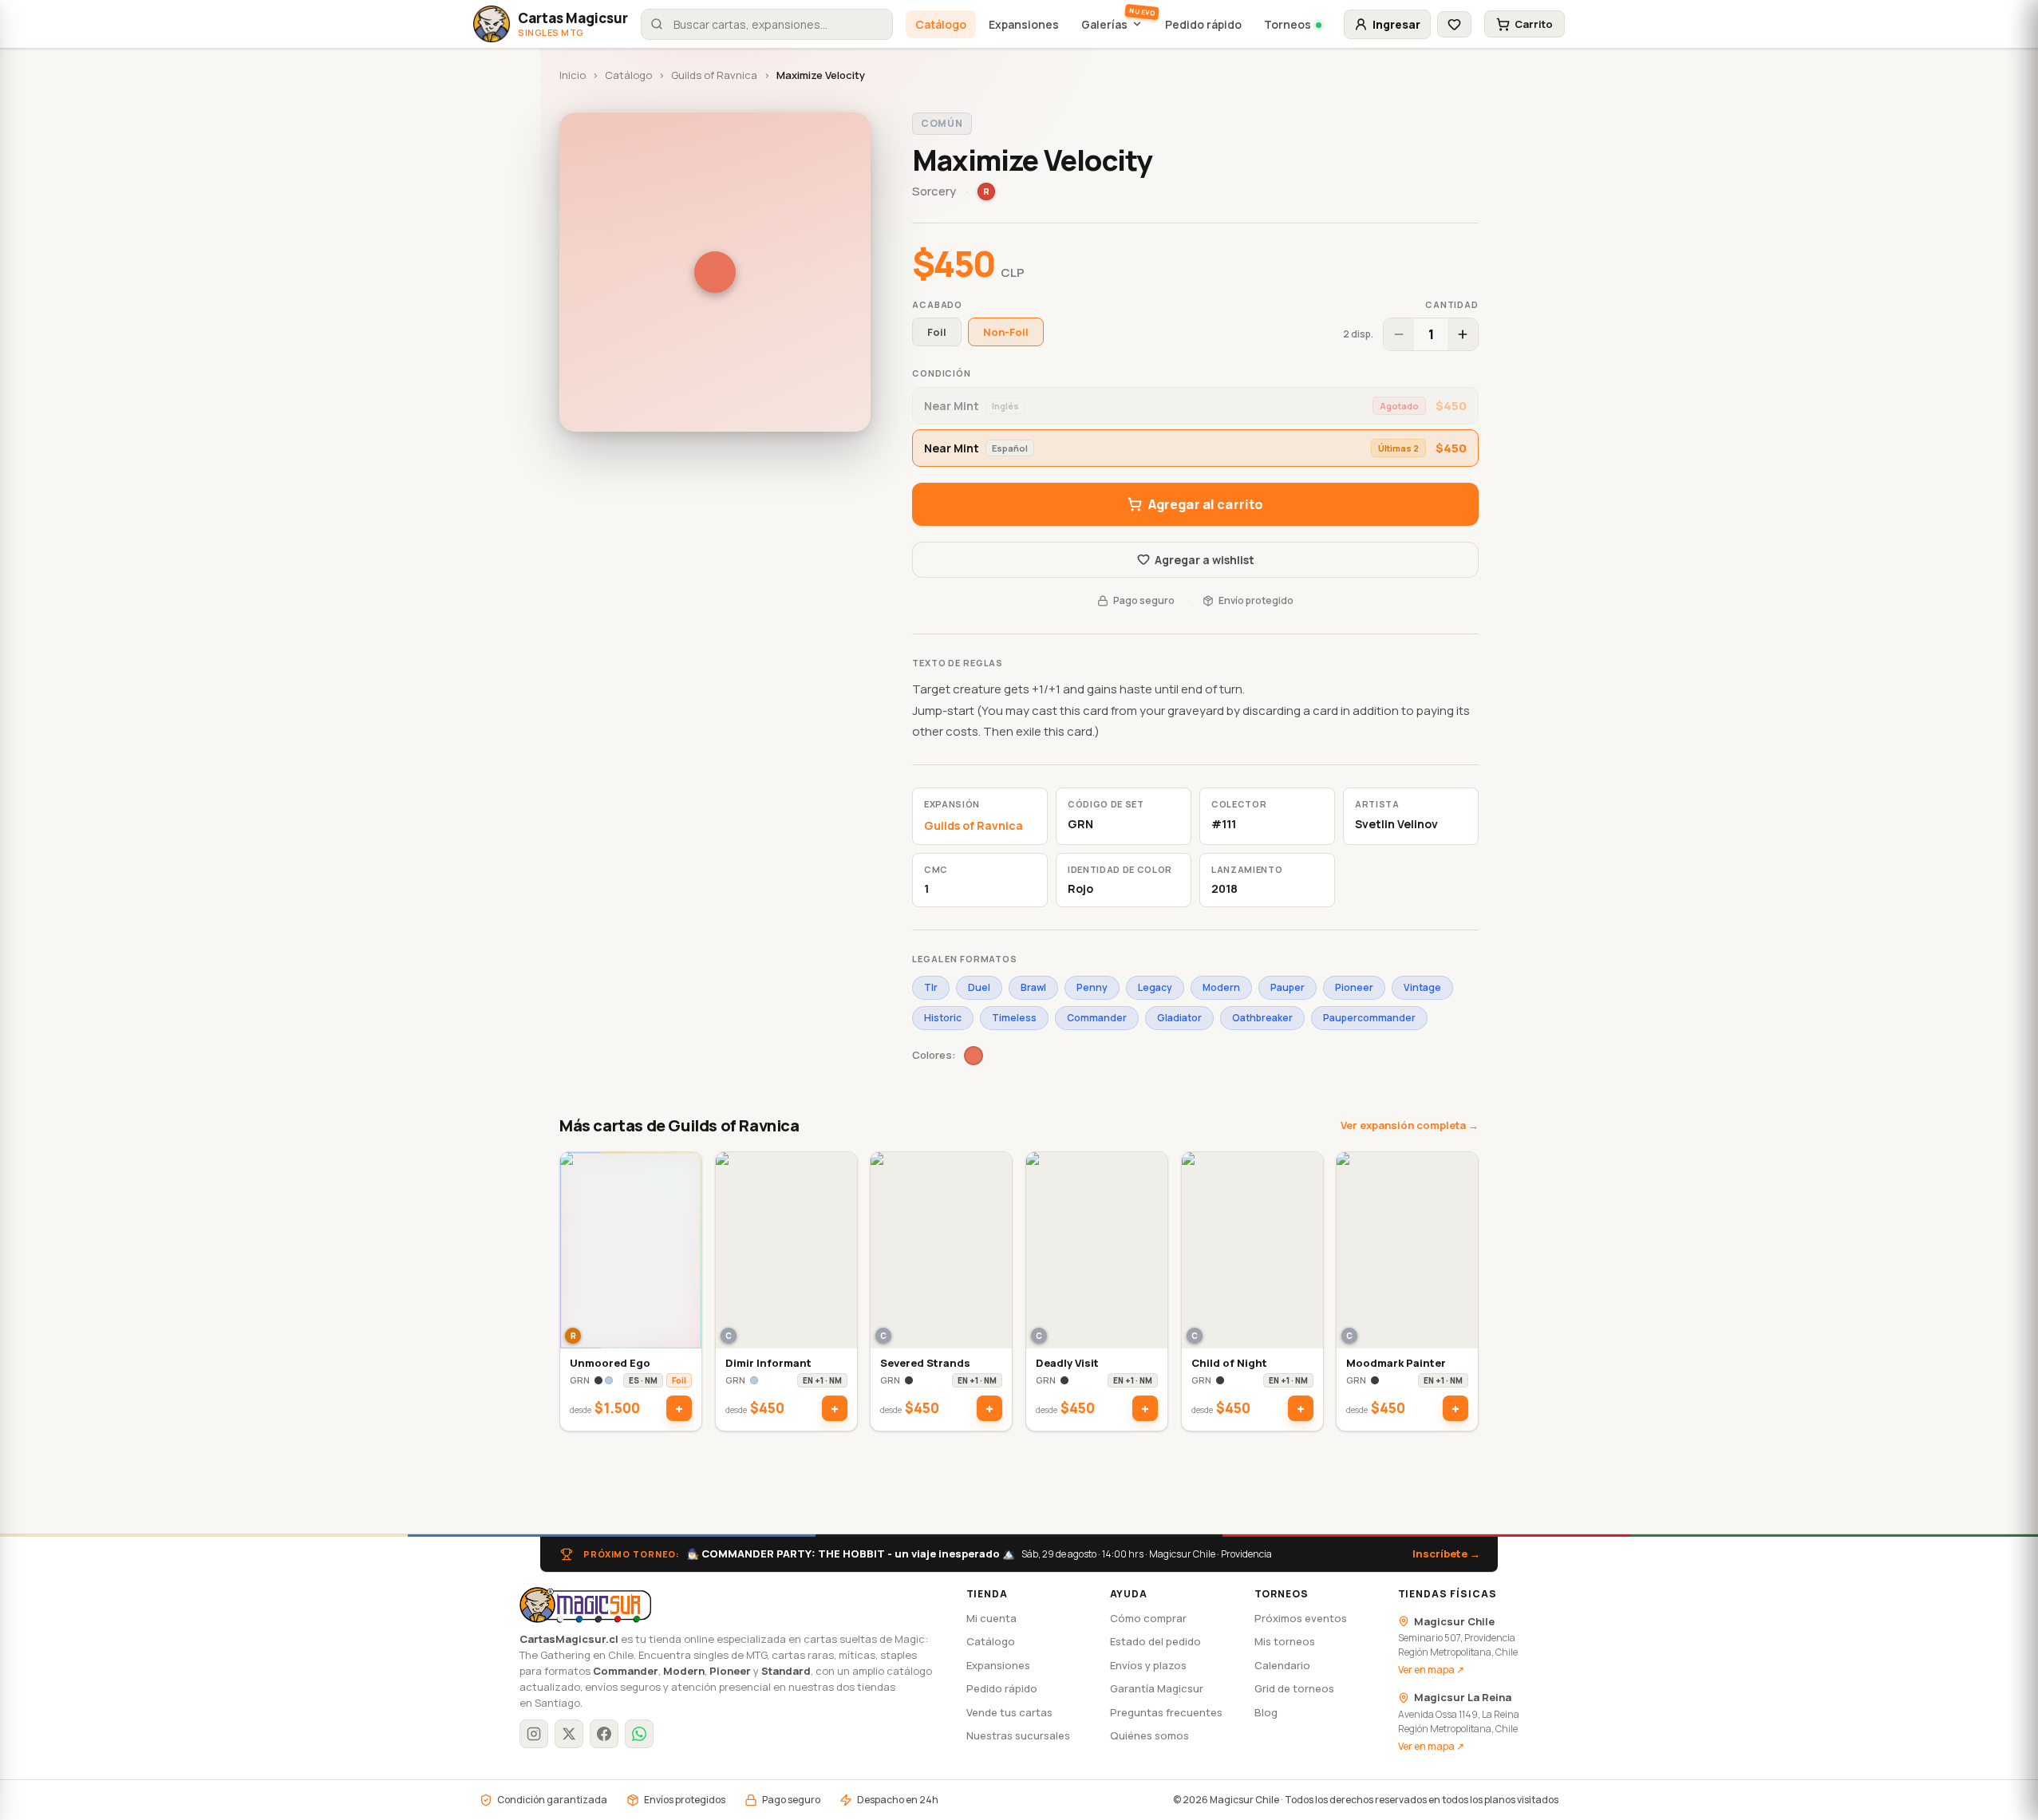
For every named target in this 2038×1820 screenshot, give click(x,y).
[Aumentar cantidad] (1463, 334)
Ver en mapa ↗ (1431, 1670)
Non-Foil (1006, 332)
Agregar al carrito (1206, 504)
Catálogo (941, 24)
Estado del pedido (1155, 1641)
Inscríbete (1446, 1554)
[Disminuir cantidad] (1399, 334)
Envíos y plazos (1148, 1665)
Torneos (1288, 24)
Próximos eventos (1301, 1618)
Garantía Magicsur (1157, 1688)
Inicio (573, 75)
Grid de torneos (1294, 1688)
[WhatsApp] (639, 1734)
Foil (937, 332)
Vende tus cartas (1009, 1712)
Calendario (1282, 1665)
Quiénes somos (1149, 1735)
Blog (1266, 1712)
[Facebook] (604, 1734)
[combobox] (767, 24)
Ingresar (1396, 24)
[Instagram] (534, 1734)
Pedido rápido (1203, 24)
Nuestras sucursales (1018, 1735)
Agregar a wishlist (1205, 560)
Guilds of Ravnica (714, 75)
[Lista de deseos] (1454, 24)
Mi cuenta (991, 1618)
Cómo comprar (1148, 1618)
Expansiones (1024, 24)
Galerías (1104, 24)
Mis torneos (1285, 1641)
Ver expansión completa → (1410, 1125)
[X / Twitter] (569, 1734)
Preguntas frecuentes (1166, 1712)
